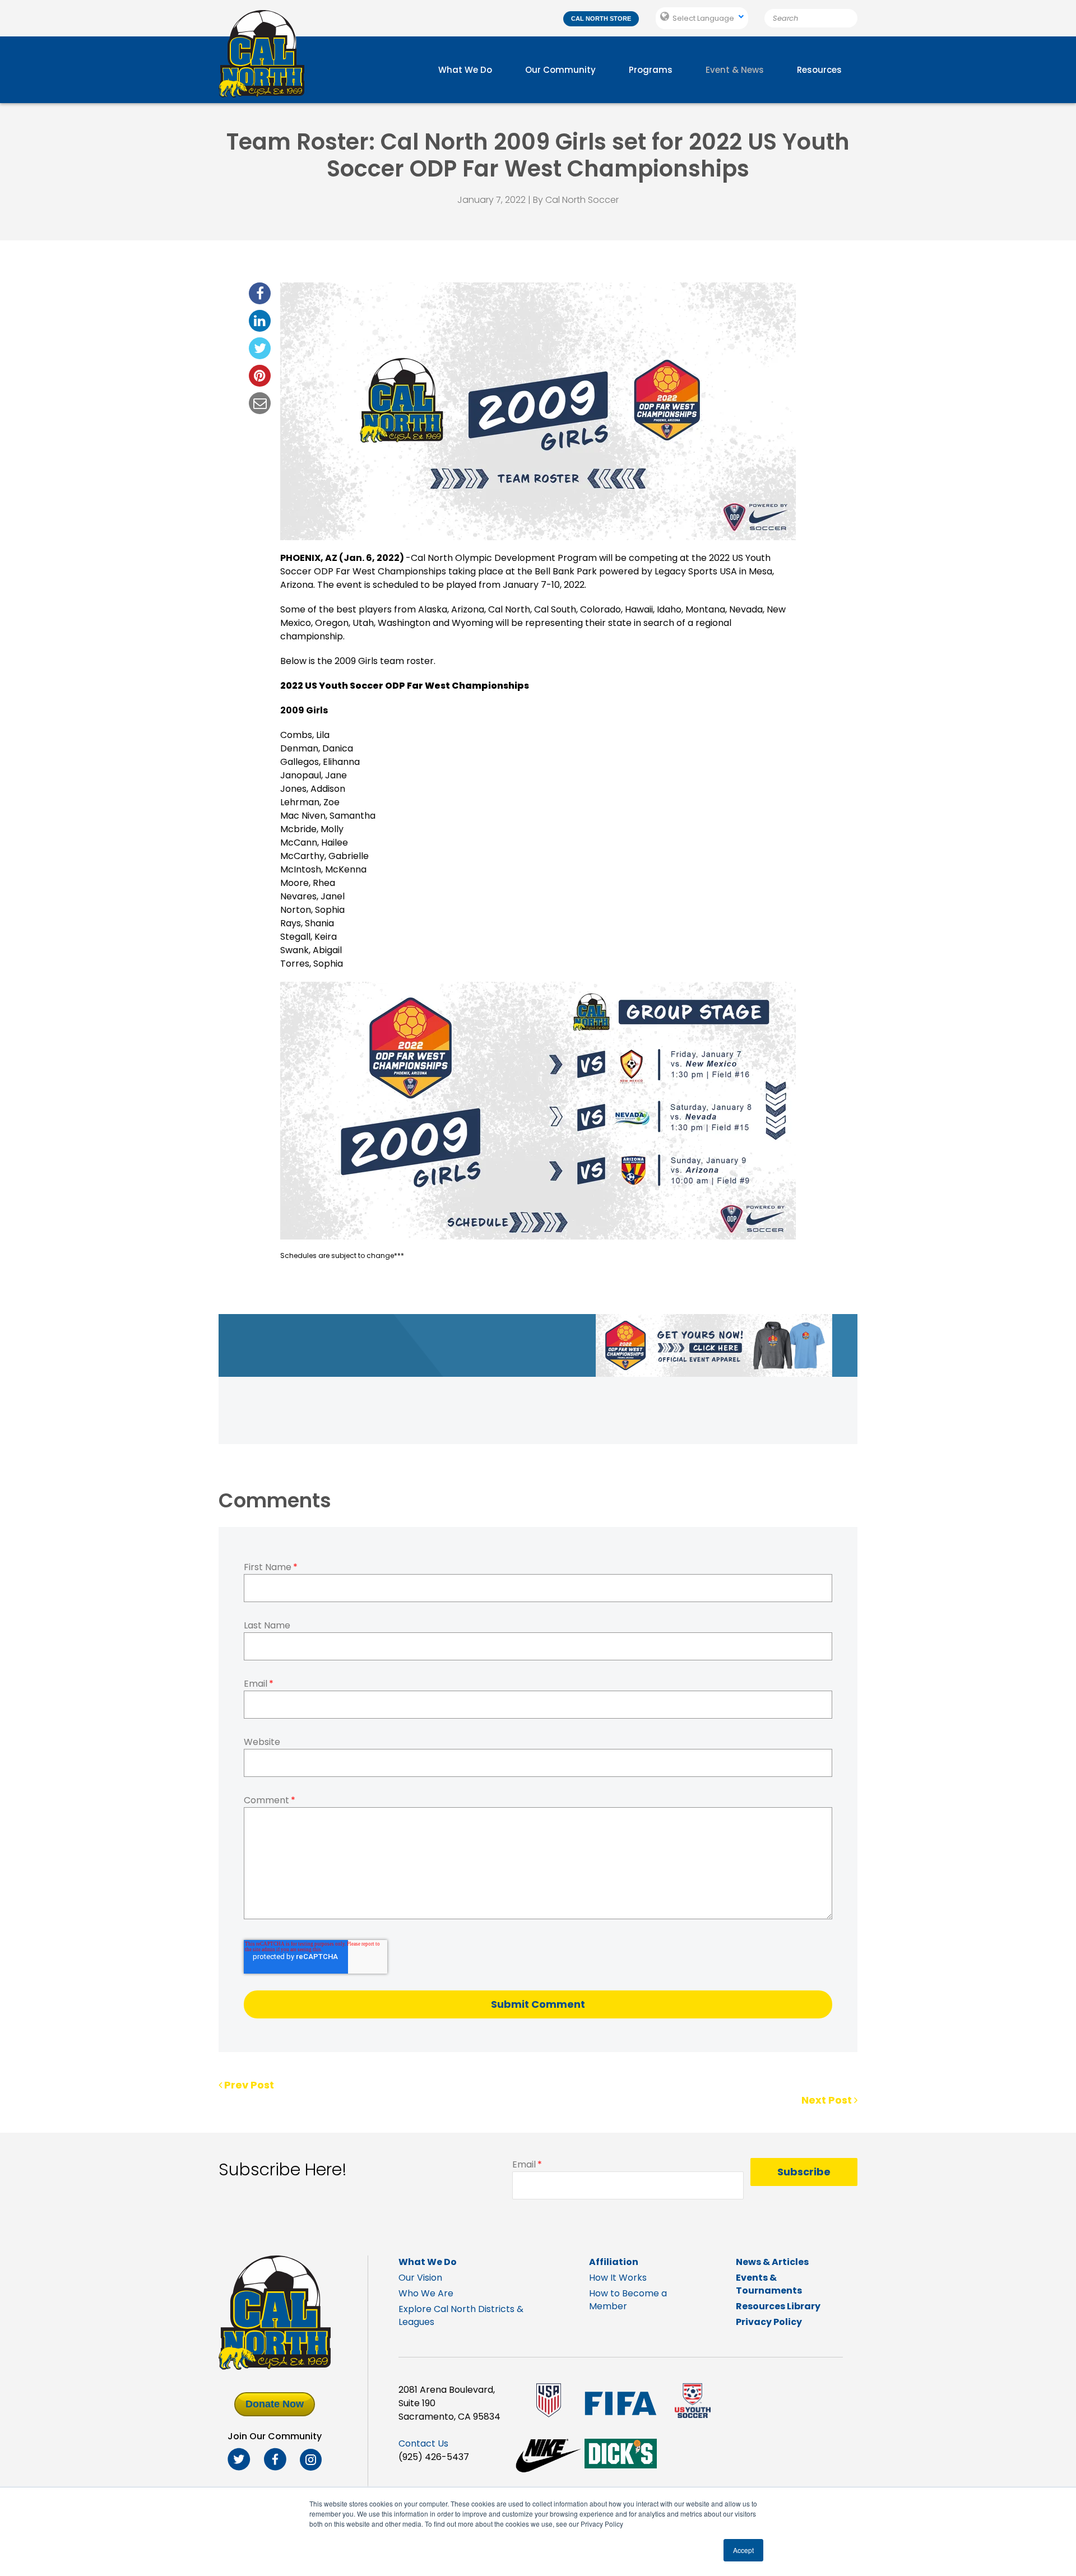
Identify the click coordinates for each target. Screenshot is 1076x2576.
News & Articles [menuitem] (772, 2262)
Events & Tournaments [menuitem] (769, 2284)
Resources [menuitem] (819, 70)
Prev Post (248, 2085)
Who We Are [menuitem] (426, 2293)
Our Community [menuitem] (560, 70)
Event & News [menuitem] (735, 70)
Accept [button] (743, 2550)
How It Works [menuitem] (618, 2278)
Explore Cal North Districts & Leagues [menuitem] (461, 2315)
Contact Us (423, 2443)
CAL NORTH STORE (601, 18)
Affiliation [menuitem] (614, 2262)
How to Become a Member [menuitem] (628, 2300)
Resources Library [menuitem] (778, 2306)
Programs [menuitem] (651, 70)
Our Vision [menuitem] (420, 2278)
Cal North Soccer (582, 200)
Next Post (828, 2100)
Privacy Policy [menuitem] (769, 2322)
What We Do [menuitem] (465, 70)
